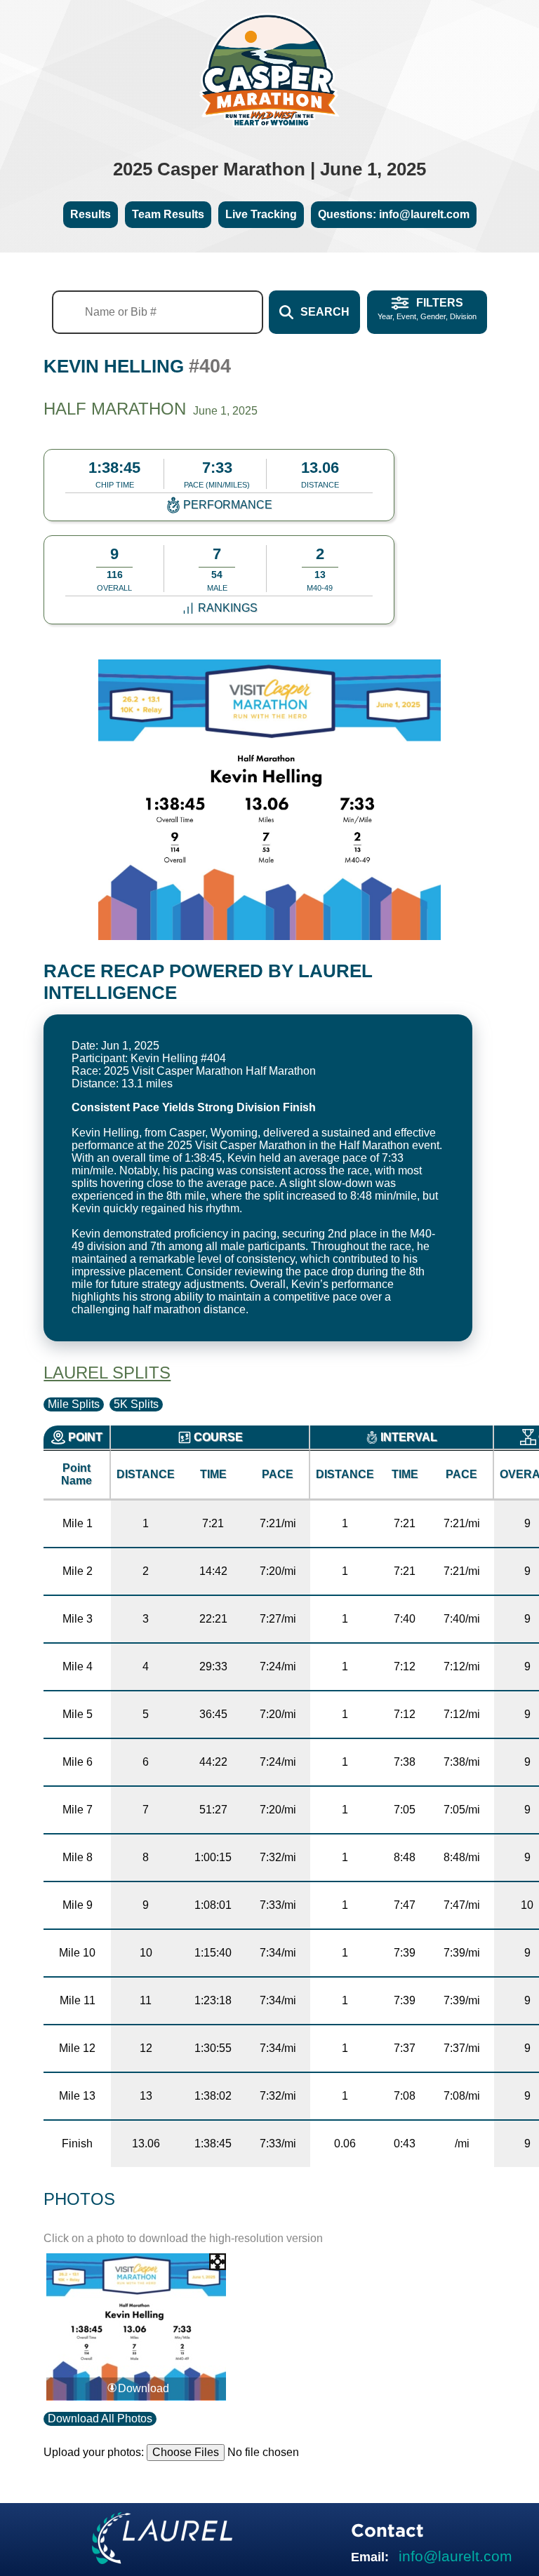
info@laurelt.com (455, 2556)
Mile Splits (74, 1404)
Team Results (168, 214)
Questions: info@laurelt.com (394, 214)
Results (91, 214)
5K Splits (136, 1404)
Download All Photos (100, 2419)
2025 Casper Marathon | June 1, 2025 (269, 169)
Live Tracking (261, 214)
